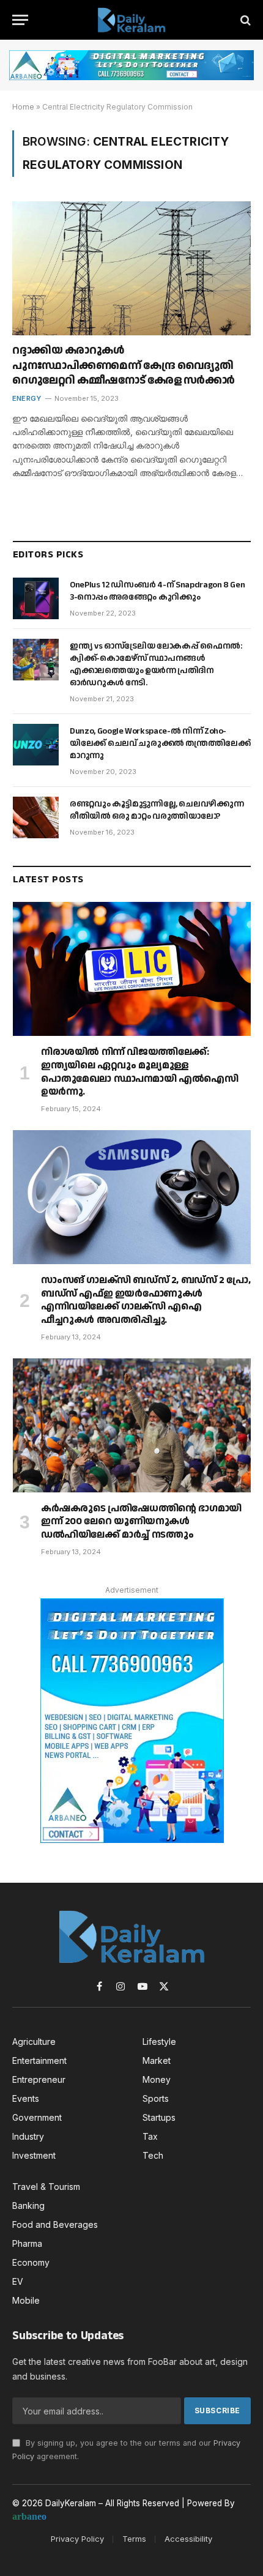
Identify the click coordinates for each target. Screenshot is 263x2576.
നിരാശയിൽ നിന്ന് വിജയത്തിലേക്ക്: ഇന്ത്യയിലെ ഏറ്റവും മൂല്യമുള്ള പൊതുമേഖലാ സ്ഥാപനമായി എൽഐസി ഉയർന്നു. (140, 1072)
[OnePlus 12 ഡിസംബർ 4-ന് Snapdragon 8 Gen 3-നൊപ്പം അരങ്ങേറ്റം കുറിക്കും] (36, 598)
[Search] (244, 20)
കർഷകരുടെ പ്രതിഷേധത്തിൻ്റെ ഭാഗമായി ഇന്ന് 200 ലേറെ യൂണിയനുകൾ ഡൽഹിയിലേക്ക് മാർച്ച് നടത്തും (141, 1522)
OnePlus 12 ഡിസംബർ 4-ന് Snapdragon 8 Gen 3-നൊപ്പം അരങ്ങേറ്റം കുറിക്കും (157, 591)
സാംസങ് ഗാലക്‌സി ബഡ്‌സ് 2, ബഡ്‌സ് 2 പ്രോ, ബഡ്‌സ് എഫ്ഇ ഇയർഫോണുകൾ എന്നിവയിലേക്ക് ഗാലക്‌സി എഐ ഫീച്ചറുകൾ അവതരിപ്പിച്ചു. (146, 1300)
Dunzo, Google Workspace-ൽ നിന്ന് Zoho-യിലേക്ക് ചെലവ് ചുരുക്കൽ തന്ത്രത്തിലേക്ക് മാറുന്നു (160, 743)
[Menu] (20, 20)
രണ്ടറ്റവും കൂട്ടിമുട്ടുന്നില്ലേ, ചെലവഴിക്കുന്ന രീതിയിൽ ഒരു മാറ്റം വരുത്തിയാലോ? (157, 810)
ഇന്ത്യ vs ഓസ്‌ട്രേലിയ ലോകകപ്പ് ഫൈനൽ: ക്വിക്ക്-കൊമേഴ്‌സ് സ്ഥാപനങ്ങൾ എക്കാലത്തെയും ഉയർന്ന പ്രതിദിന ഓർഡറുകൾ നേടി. (156, 664)
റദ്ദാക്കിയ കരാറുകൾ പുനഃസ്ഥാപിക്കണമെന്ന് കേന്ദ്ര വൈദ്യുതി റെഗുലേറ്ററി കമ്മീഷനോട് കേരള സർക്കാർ (125, 365)
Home (23, 107)
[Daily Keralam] (131, 20)
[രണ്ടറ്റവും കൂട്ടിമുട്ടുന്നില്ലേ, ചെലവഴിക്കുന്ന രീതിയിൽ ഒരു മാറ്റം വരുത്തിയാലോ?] (36, 817)
